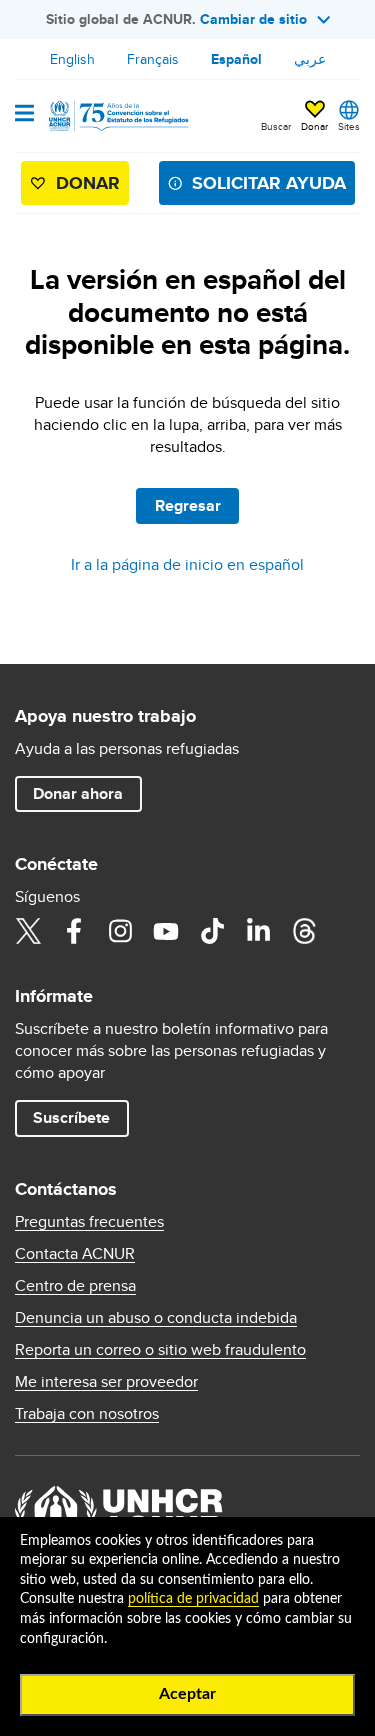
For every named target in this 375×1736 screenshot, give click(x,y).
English (72, 59)
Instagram (120, 931)
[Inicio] (117, 116)
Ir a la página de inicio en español (187, 564)
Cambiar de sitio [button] (253, 19)
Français (153, 59)
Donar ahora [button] (78, 793)
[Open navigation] (24, 115)
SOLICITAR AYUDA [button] (269, 183)
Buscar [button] (276, 126)
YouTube (166, 931)
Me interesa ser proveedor (106, 1382)
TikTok (212, 931)
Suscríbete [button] (71, 1117)
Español (236, 59)
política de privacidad (193, 1599)
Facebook (74, 931)
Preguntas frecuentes (89, 1222)
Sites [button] (349, 126)
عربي (310, 59)
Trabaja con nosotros (87, 1414)
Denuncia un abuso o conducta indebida (156, 1318)
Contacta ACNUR (75, 1254)
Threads (304, 931)
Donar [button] (314, 126)
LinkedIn (258, 931)
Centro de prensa (75, 1286)
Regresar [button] (188, 505)
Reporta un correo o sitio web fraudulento (160, 1350)
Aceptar (187, 1694)
